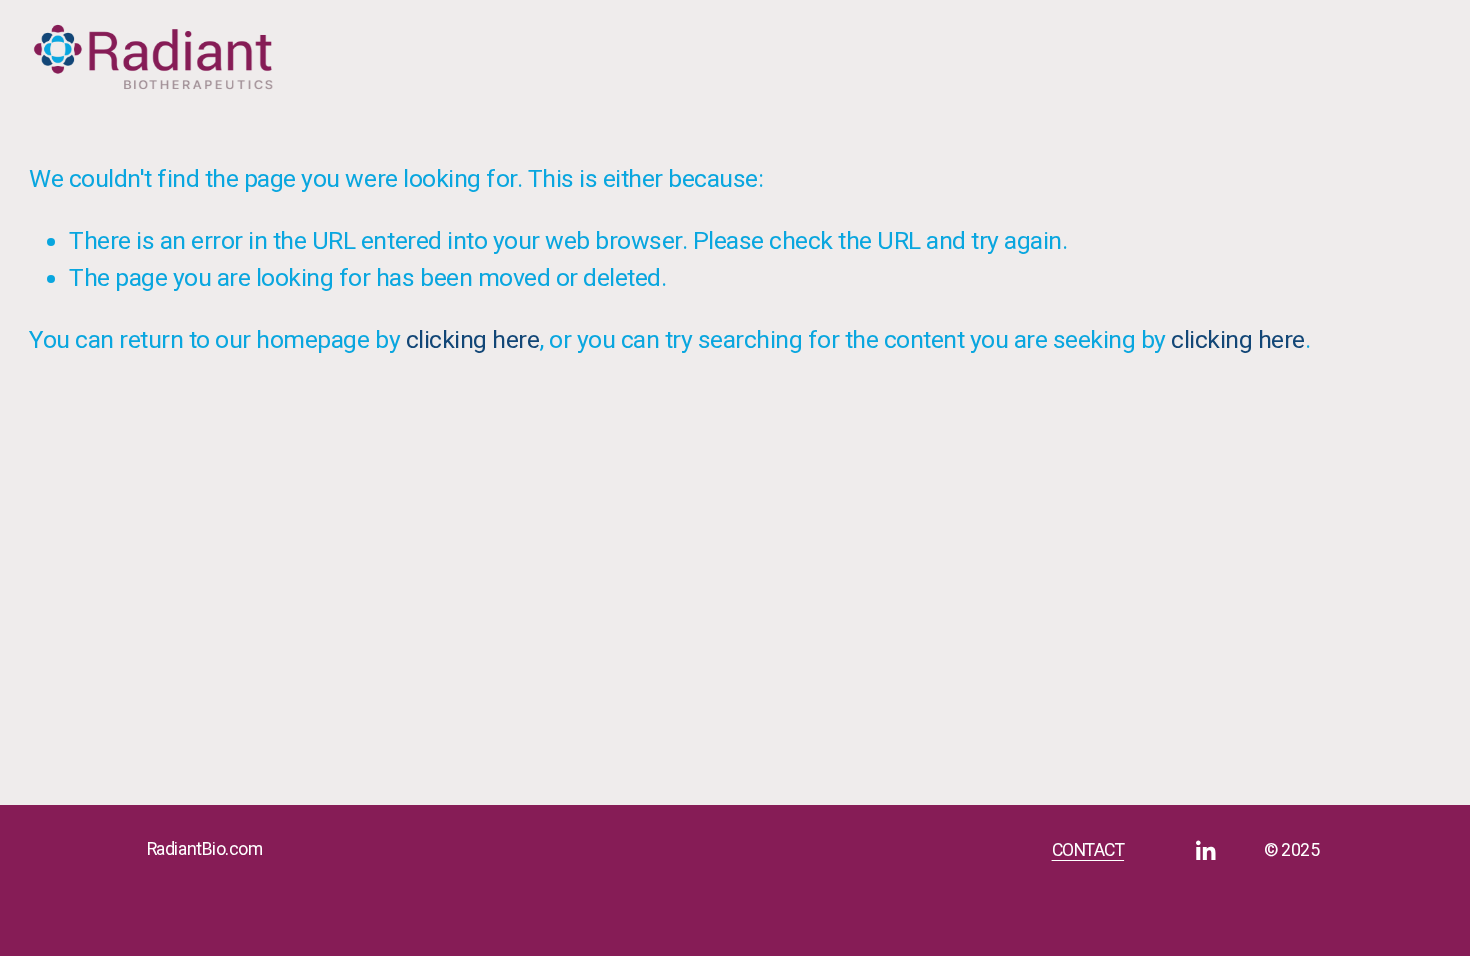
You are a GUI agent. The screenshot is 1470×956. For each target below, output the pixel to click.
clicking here (473, 339)
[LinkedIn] (1205, 851)
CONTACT (1088, 850)
